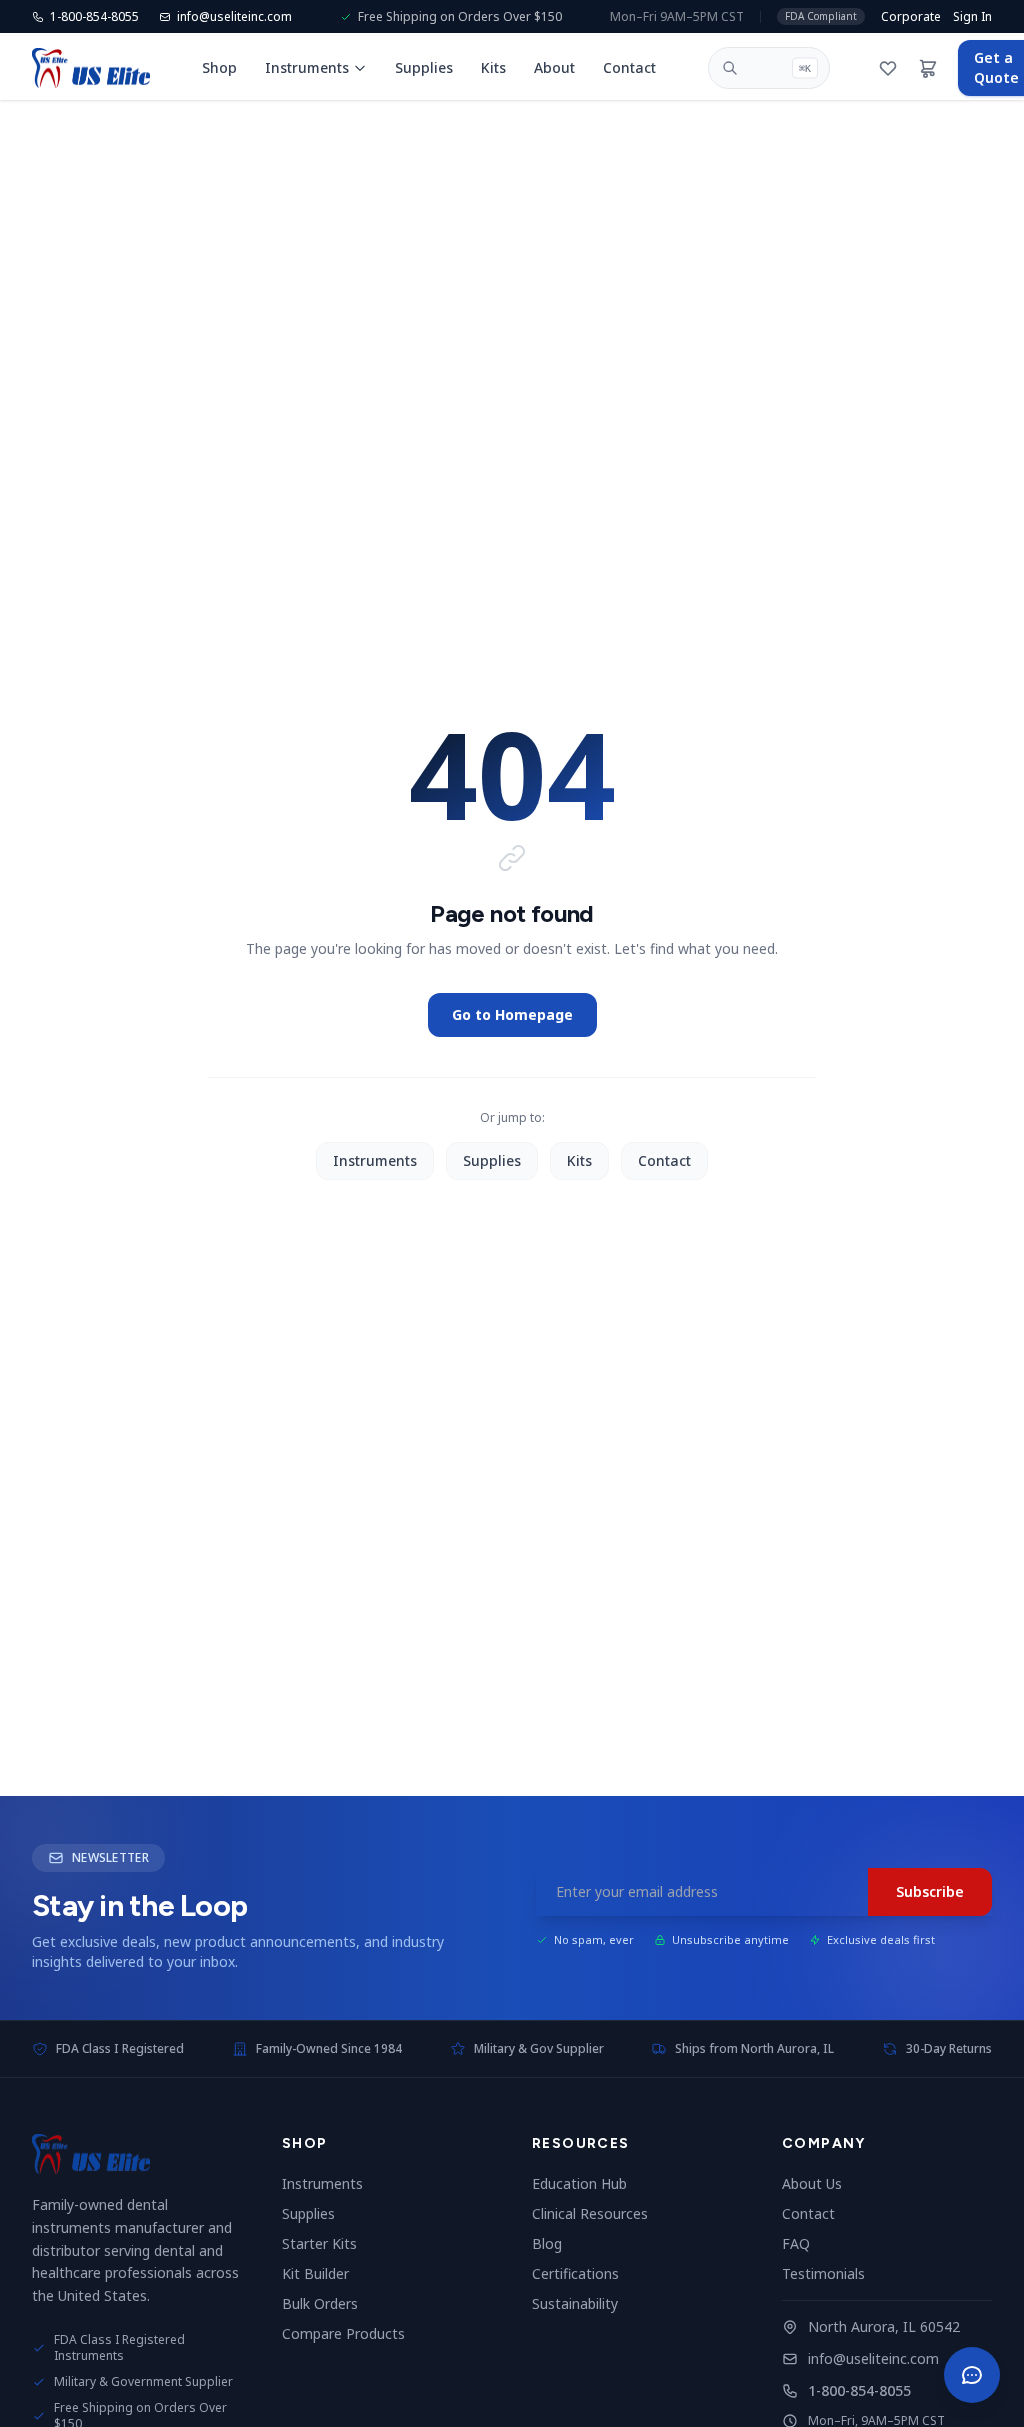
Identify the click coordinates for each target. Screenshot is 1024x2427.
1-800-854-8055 (859, 2390)
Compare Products (351, 2333)
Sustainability (583, 2303)
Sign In (972, 17)
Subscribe (930, 1891)
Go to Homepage (512, 1014)
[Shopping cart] (928, 68)
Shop (219, 67)
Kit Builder (323, 2273)
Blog (555, 2243)
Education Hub (587, 2183)
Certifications (583, 2273)
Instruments (307, 67)
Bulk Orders (328, 2303)
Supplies (424, 67)
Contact (629, 67)
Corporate (911, 17)
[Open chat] (972, 2375)
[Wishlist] (888, 68)
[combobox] (769, 68)
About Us (820, 2183)
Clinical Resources (598, 2213)
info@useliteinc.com (873, 2358)
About (554, 67)
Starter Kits (327, 2243)
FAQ (804, 2243)
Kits (493, 67)
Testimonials (831, 2273)
